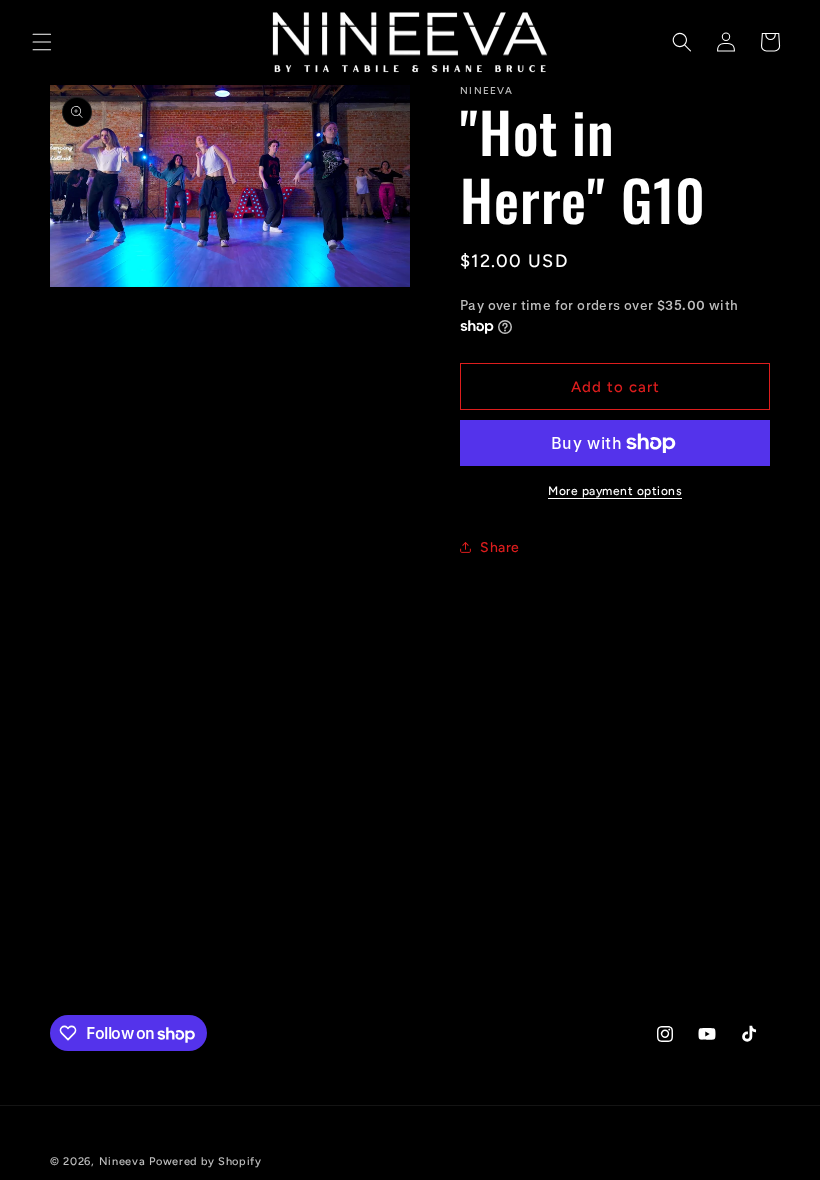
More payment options (615, 491)
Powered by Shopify (205, 1161)
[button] (42, 42)
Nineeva (122, 1161)
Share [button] (500, 547)
